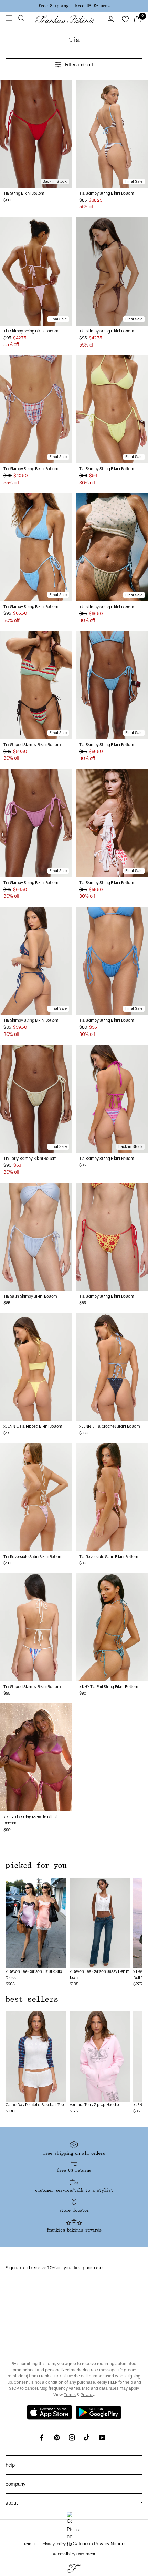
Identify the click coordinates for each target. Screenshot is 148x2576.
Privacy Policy (54, 2544)
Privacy (87, 2395)
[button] (21, 19)
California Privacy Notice (99, 2544)
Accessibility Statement (74, 2554)
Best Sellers (32, 1999)
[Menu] (9, 19)
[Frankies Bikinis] (65, 19)
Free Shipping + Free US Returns (74, 6)
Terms (70, 2395)
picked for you (36, 1866)
